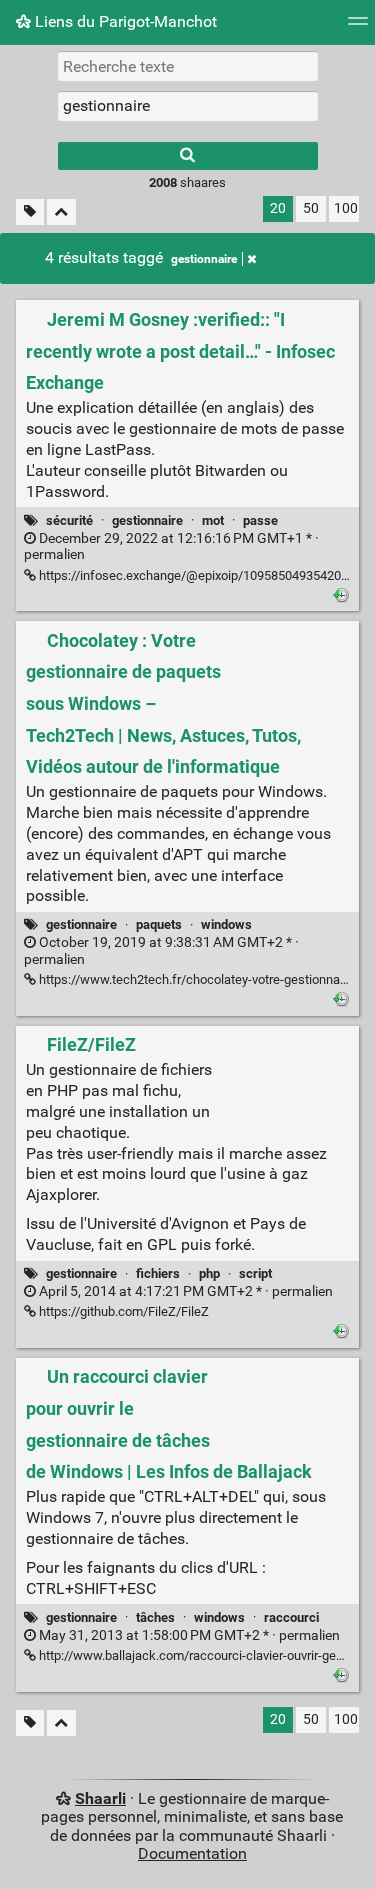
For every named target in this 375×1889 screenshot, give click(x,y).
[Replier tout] (61, 212)
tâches (155, 1617)
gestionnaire (204, 259)
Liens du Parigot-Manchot (124, 21)
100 (346, 208)
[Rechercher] (188, 156)
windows (226, 924)
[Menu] (358, 27)
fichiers (158, 1273)
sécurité (69, 520)
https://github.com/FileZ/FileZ (122, 1311)
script (255, 1273)
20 (278, 208)
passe (260, 520)
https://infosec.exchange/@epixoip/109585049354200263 (202, 575)
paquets (159, 924)
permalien (171, 547)
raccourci (291, 1617)
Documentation (192, 1853)
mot (213, 520)
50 (311, 208)
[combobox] (188, 106)
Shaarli (100, 1798)
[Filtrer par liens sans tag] (30, 212)
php (209, 1273)
